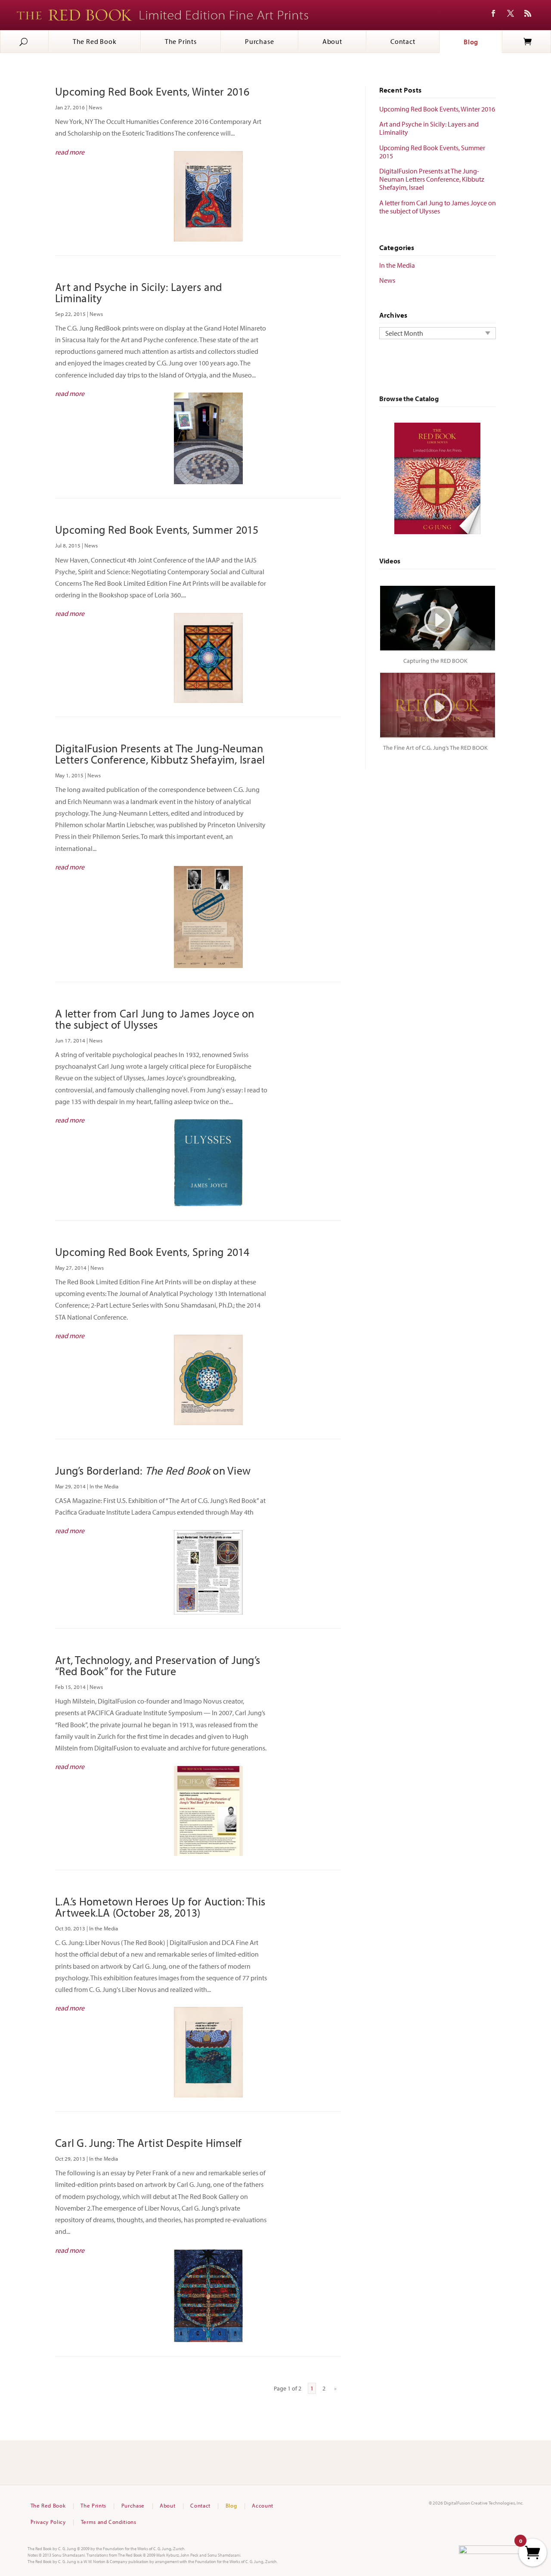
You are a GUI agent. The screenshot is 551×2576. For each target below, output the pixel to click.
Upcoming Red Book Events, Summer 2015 (157, 530)
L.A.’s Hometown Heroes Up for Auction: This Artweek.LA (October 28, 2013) (160, 1907)
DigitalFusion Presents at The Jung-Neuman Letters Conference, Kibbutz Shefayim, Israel (160, 754)
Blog (471, 42)
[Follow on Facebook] (493, 13)
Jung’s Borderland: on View (153, 1470)
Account (263, 2506)
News (95, 107)
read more (70, 152)
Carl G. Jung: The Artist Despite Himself (148, 2143)
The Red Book (95, 41)
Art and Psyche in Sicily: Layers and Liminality (139, 292)
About (332, 41)
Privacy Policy (48, 2522)
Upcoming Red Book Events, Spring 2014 (152, 1252)
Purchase (259, 41)
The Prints (181, 41)
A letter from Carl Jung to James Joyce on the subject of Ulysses (155, 1019)
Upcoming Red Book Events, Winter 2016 (152, 91)
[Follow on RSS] (528, 13)
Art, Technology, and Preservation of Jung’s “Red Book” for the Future (158, 1665)
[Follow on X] (511, 13)
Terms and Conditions (109, 2522)
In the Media (104, 1486)
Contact (403, 41)
